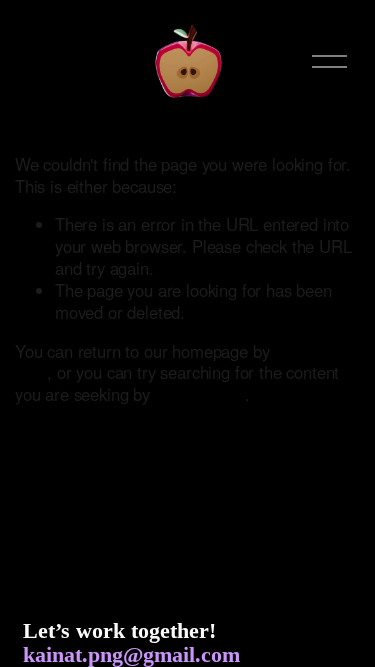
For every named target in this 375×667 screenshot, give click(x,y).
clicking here (200, 394)
